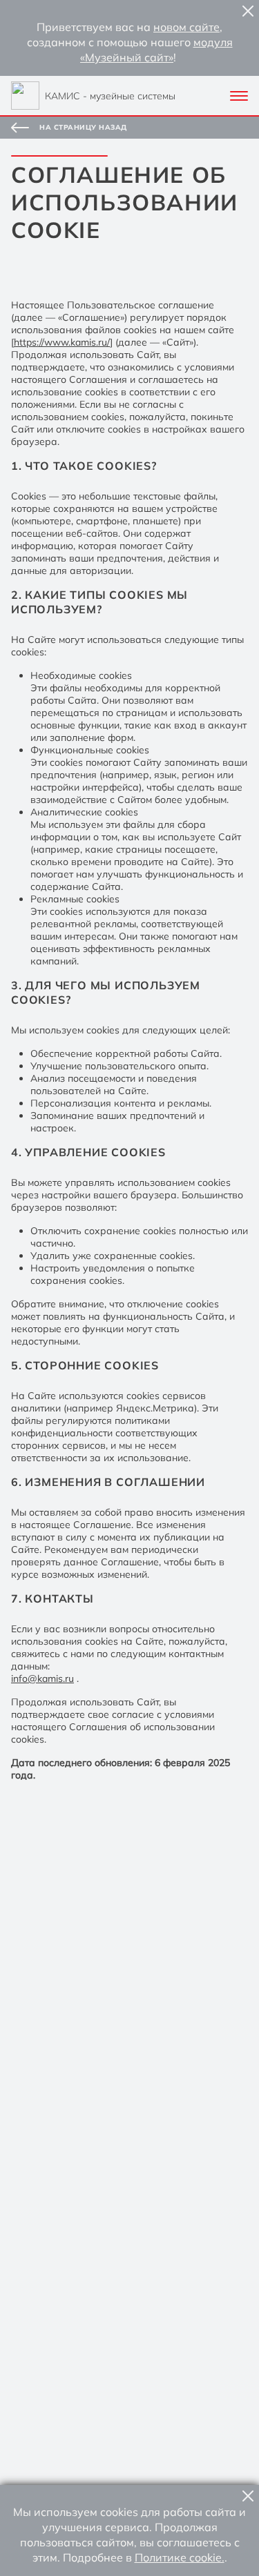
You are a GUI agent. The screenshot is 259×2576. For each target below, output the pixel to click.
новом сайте (186, 27)
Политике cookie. (180, 2557)
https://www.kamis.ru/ (62, 342)
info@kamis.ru (42, 1678)
